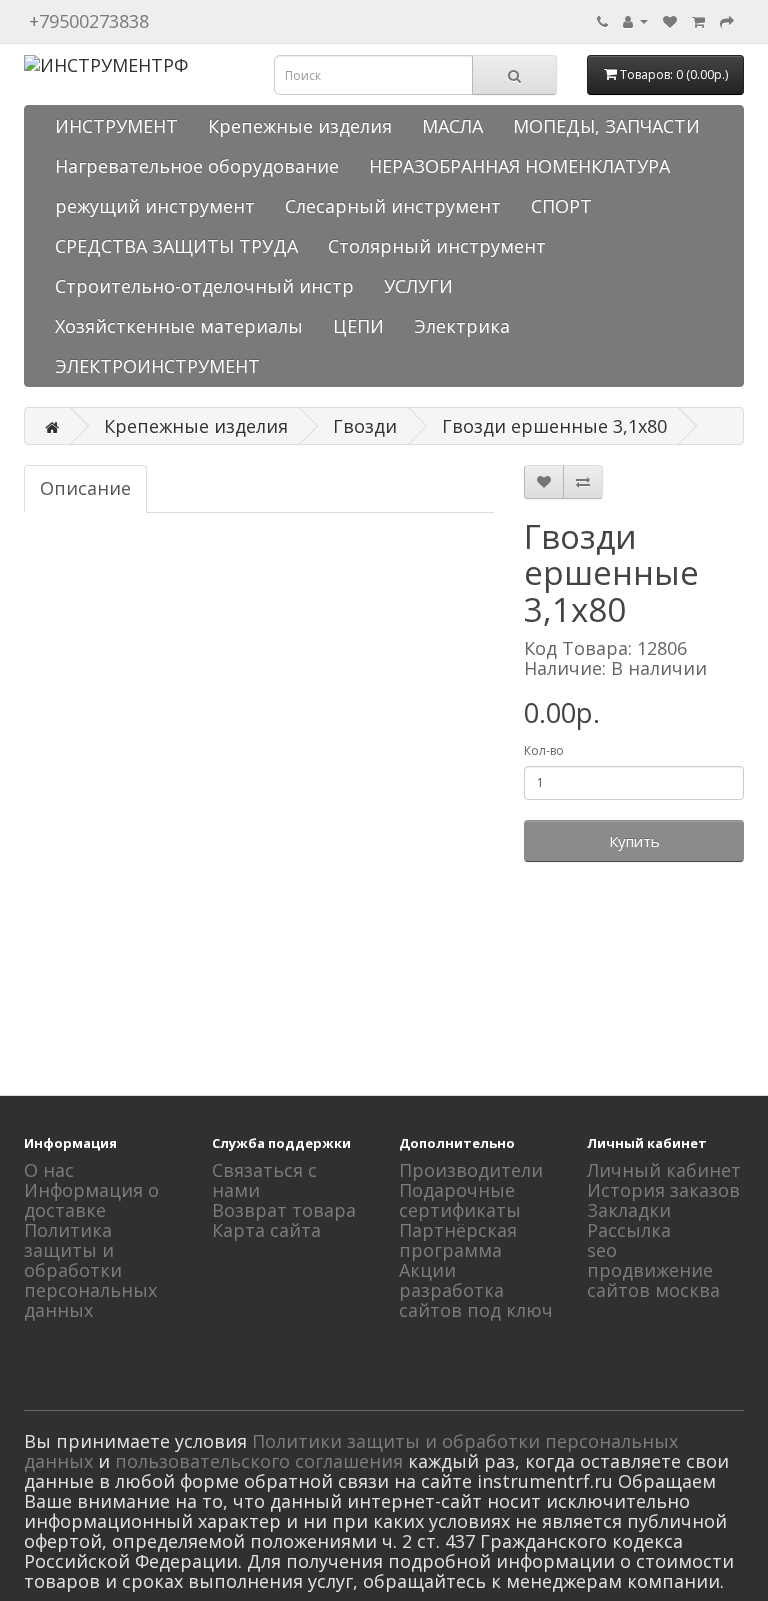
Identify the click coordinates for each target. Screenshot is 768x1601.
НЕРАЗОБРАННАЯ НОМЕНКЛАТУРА (519, 166)
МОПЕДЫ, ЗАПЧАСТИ (606, 126)
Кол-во (544, 750)
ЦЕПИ (358, 326)
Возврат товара (284, 1210)
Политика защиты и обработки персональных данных (90, 1270)
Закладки (629, 1210)
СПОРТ (561, 206)
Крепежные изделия (300, 126)
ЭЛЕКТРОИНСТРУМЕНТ (157, 366)
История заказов (663, 1190)
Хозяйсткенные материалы (179, 326)
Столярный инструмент (437, 246)
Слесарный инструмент (393, 206)
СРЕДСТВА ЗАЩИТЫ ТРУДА (176, 246)
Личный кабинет (664, 1170)
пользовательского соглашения (259, 1461)
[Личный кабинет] (635, 20)
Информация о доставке (91, 1200)
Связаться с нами (264, 1180)
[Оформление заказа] (727, 20)
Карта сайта (266, 1230)
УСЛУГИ (418, 286)
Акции (427, 1270)
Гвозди (365, 426)
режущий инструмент (155, 206)
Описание (85, 488)
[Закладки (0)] (670, 20)
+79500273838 (89, 21)
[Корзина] (698, 20)
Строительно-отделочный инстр (204, 286)
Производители (471, 1170)
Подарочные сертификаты (460, 1200)
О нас (49, 1170)
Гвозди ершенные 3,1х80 (554, 426)
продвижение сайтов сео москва (87, 1350)
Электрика (462, 326)
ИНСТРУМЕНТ (116, 126)
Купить (634, 841)
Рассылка (629, 1230)
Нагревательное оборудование (197, 166)
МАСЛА (452, 126)
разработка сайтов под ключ (476, 1300)
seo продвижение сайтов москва (653, 1270)
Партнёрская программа (458, 1240)
